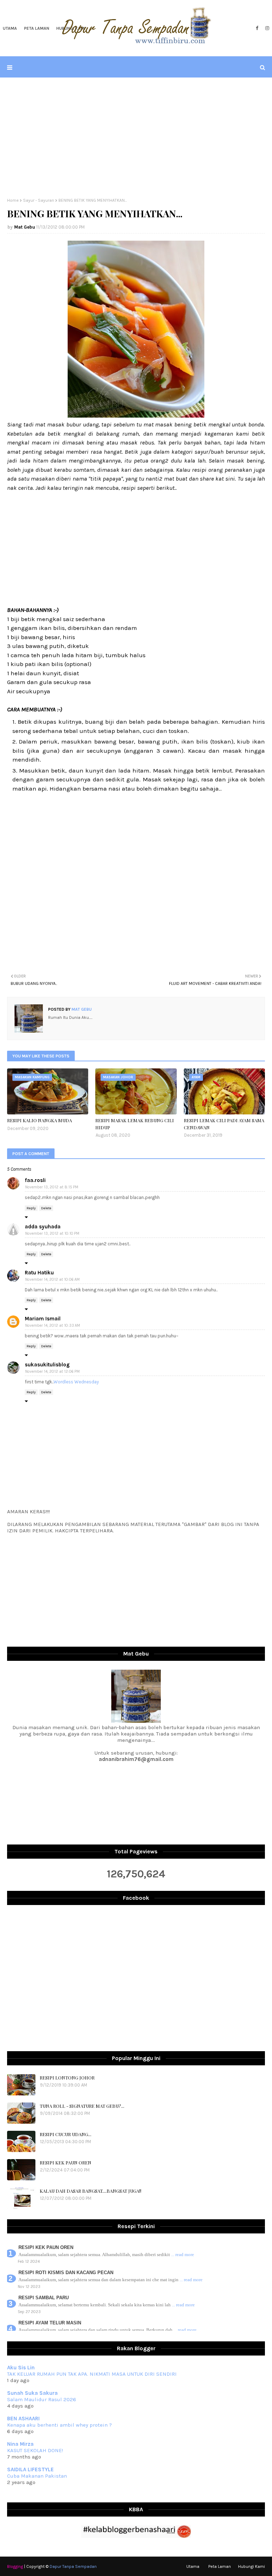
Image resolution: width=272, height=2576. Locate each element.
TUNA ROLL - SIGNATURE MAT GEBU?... (82, 2106)
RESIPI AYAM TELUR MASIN (50, 2323)
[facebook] (257, 28)
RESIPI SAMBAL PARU (44, 2298)
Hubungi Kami (251, 2566)
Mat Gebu (25, 227)
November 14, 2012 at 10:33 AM (53, 1326)
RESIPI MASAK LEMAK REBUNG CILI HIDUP (135, 1124)
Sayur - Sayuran (39, 200)
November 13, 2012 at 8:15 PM (52, 1187)
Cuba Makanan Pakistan (37, 2476)
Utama (193, 2566)
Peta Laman (220, 2566)
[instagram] (266, 28)
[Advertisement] (136, 138)
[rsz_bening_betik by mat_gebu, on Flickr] (136, 415)
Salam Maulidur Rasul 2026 (42, 2399)
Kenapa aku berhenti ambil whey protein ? (59, 2425)
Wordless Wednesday (76, 1382)
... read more (183, 2254)
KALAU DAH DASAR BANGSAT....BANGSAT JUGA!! (90, 2191)
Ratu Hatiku (39, 1273)
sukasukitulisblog (47, 1365)
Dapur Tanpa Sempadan (73, 2566)
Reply (31, 1208)
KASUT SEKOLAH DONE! (35, 2450)
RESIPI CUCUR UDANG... (66, 2134)
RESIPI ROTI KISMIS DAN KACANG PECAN (66, 2273)
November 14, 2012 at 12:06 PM (52, 1372)
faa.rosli (35, 1180)
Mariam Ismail (43, 1319)
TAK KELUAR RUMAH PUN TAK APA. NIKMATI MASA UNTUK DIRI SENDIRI (92, 2374)
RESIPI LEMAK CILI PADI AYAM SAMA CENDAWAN (224, 1124)
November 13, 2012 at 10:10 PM (52, 1234)
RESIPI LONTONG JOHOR (67, 2078)
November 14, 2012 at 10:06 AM (52, 1280)
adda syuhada (43, 1227)
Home (13, 200)
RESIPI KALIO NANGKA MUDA (39, 1120)
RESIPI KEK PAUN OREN (66, 2162)
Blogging (15, 2566)
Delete (46, 1208)
